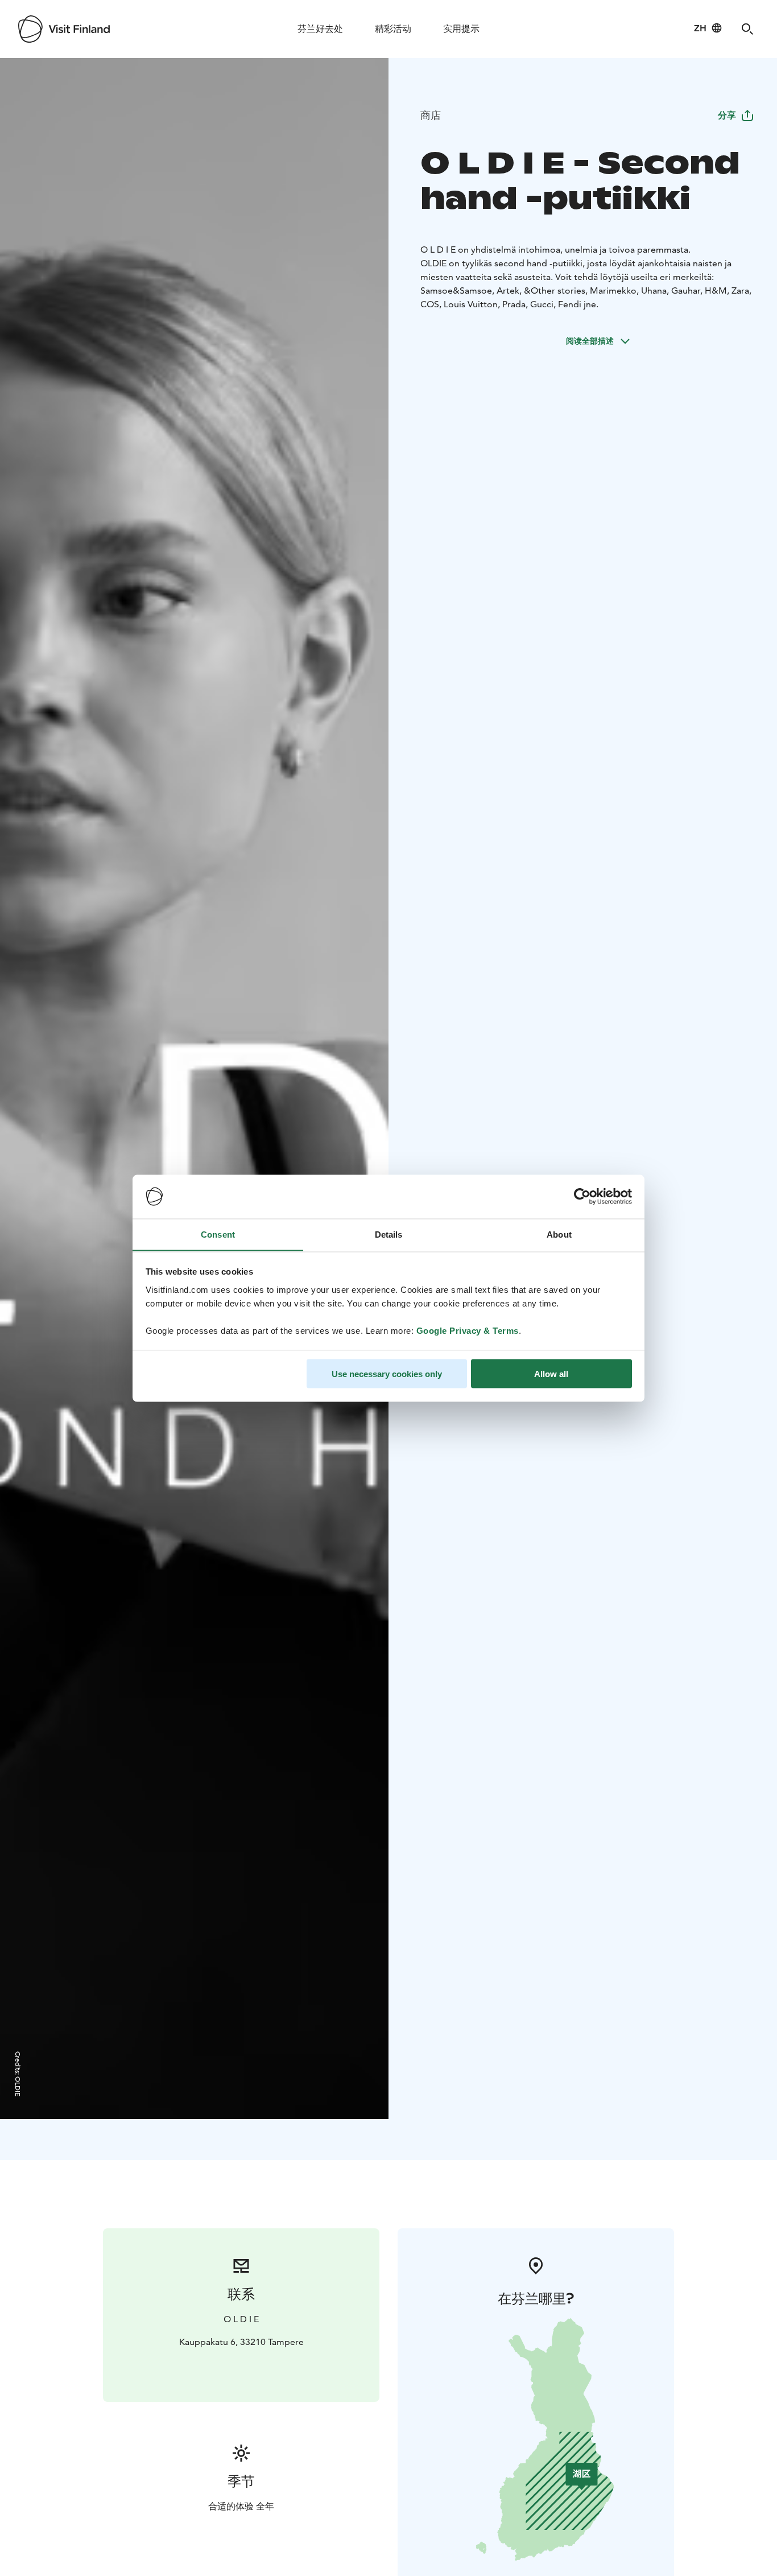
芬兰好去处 (320, 29)
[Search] (747, 29)
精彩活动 (393, 29)
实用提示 (461, 29)
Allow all (551, 1373)
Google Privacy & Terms (468, 1330)
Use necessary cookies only (387, 1373)
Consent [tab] (218, 1234)
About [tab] (559, 1234)
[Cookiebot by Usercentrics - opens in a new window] (582, 1197)
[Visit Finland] (64, 29)
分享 (727, 115)
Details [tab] (389, 1234)
